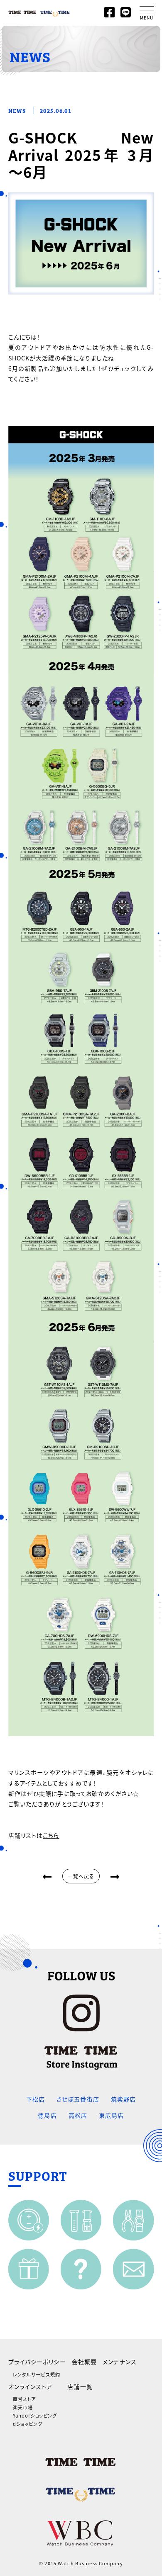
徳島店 (47, 2115)
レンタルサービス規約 (37, 2374)
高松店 (78, 2115)
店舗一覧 (80, 2386)
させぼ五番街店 (78, 2099)
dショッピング (28, 2424)
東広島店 (111, 2115)
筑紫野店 (123, 2099)
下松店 (36, 2099)
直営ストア (25, 2399)
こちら (51, 1835)
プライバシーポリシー (37, 2362)
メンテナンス (120, 2362)
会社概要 (84, 2362)
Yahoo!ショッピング (35, 2415)
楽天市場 (23, 2407)
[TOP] (39, 11)
